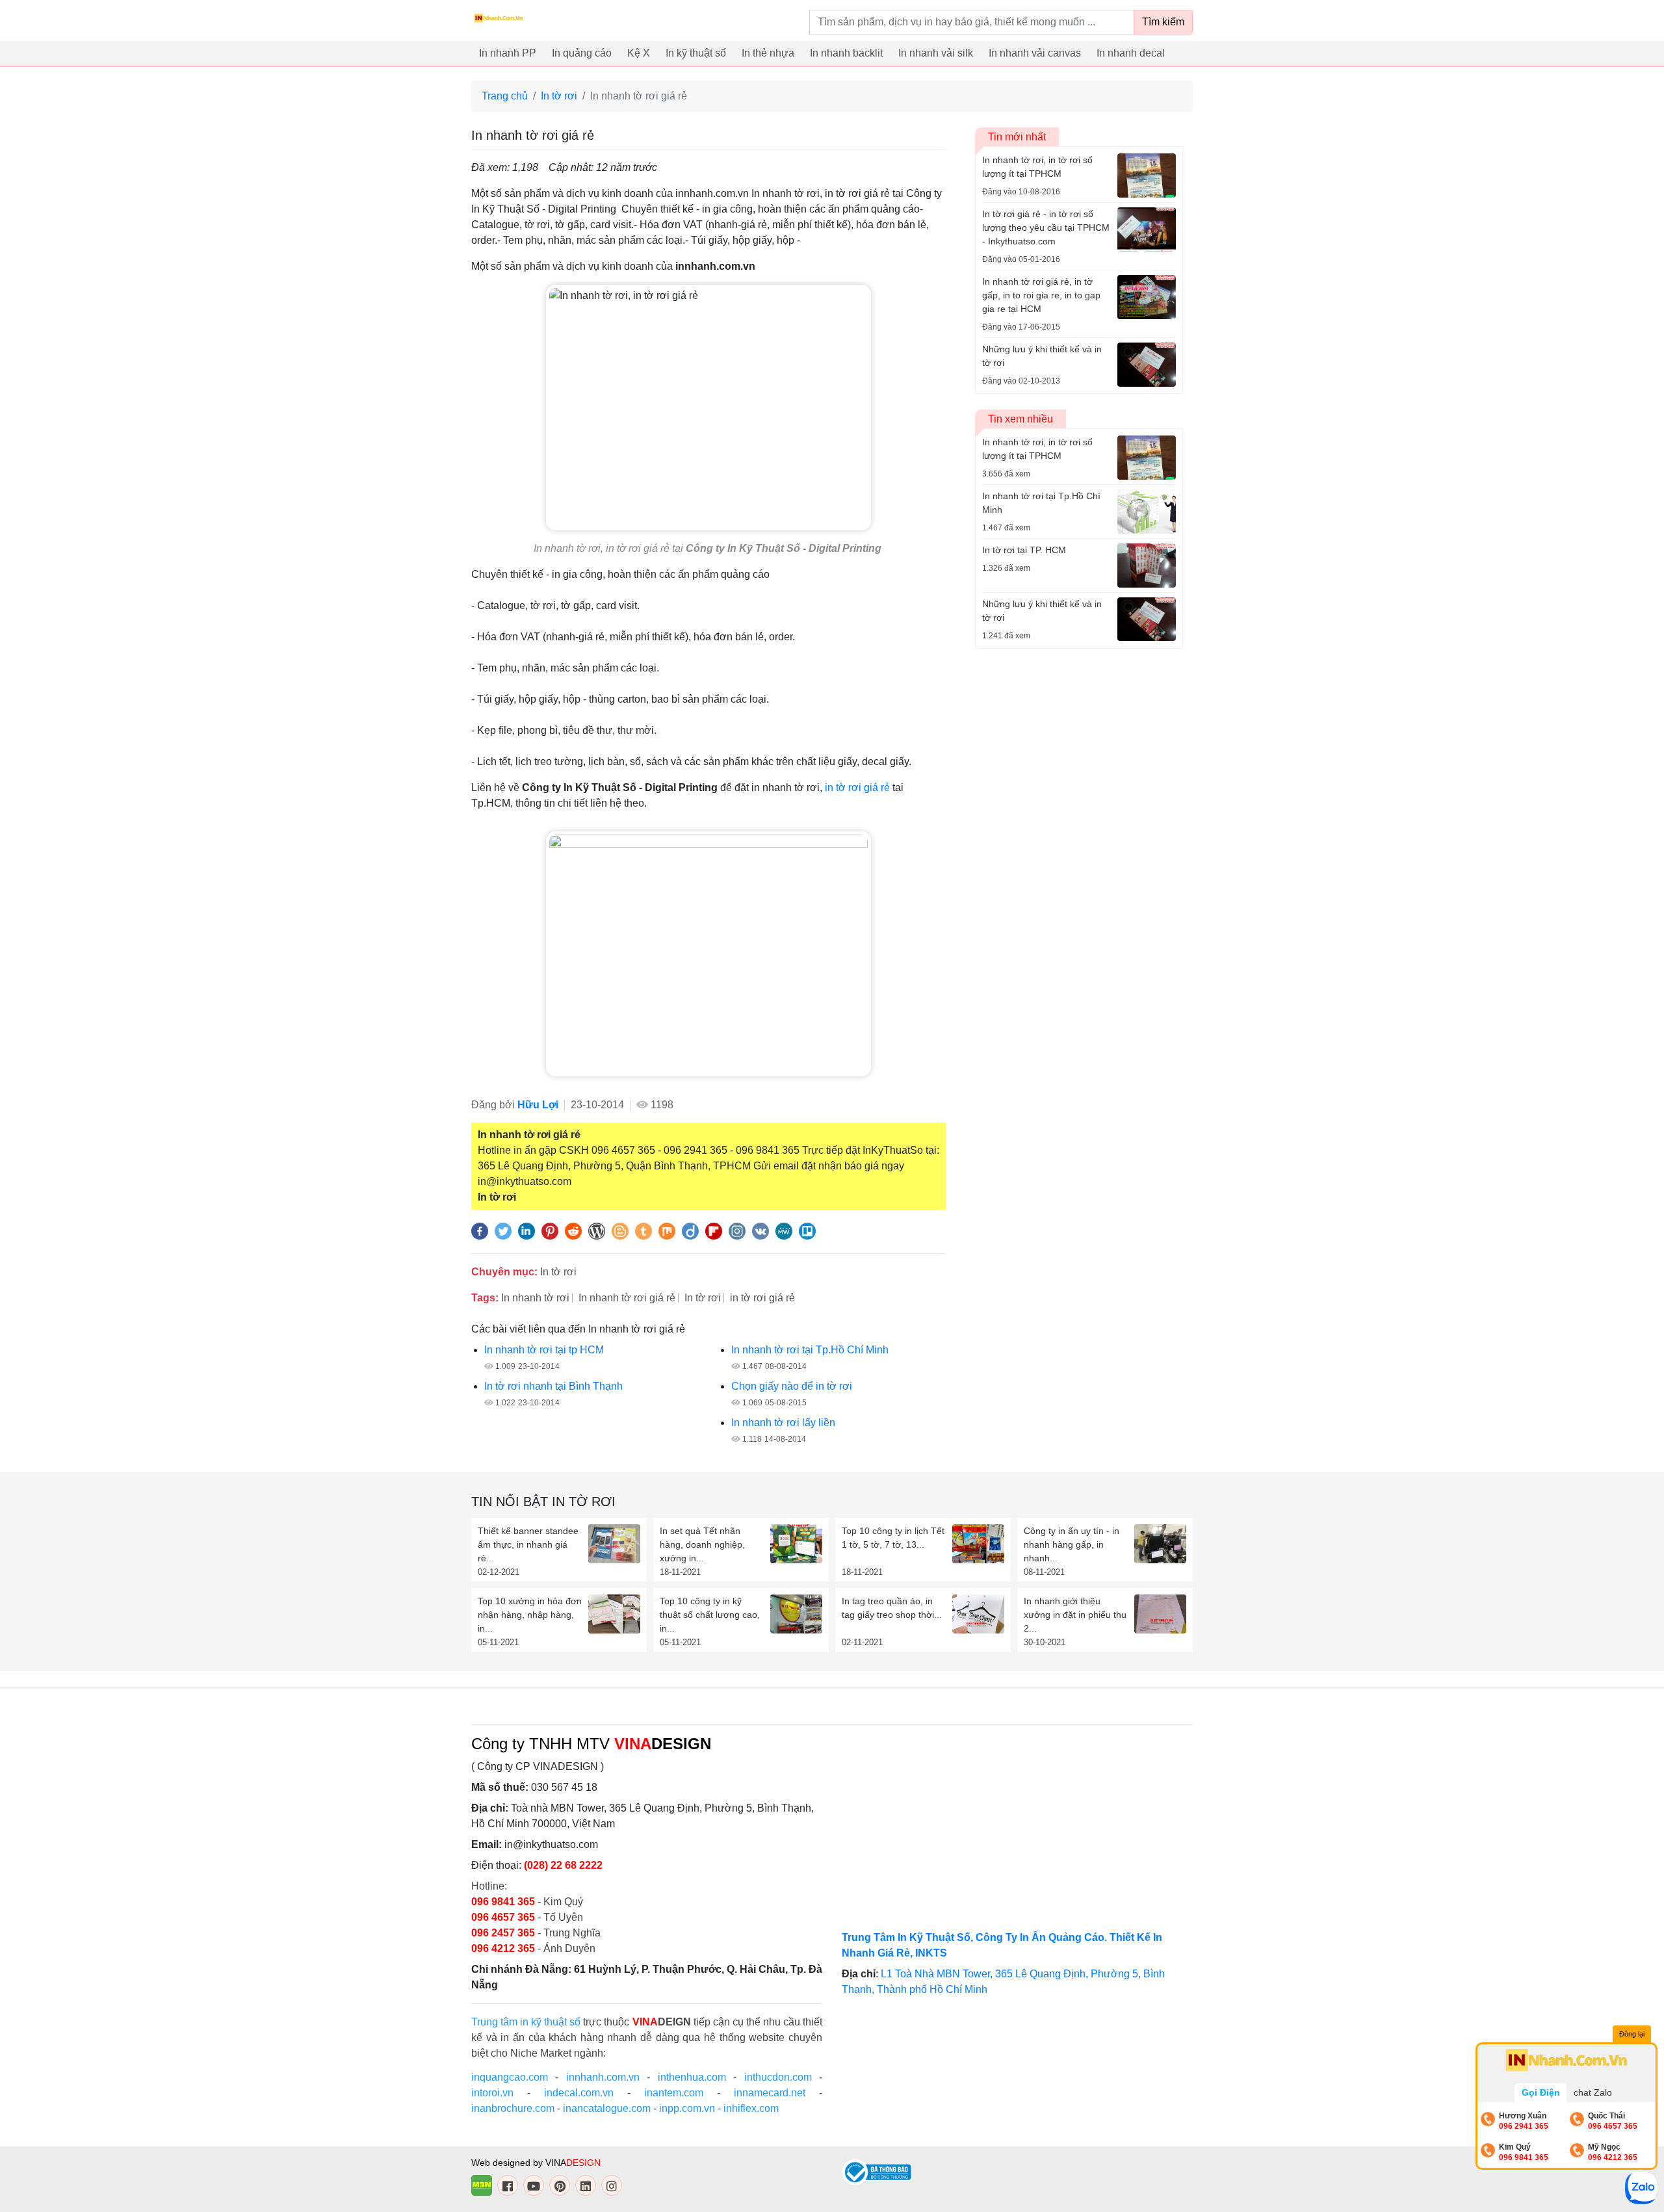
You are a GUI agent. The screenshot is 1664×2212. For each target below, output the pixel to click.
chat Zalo (1593, 2092)
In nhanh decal (1131, 53)
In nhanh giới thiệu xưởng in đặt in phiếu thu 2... (1075, 1615)
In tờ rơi (559, 96)
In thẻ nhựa (768, 53)
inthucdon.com (778, 2077)
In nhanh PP (508, 53)
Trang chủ (505, 96)
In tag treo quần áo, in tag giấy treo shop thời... (892, 1608)
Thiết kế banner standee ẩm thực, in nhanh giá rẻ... (528, 1544)
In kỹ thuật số (696, 53)
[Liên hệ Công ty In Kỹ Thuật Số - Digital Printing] (708, 953)
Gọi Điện (1541, 2092)
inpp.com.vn (687, 2108)
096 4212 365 (503, 1948)
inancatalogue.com (607, 2108)
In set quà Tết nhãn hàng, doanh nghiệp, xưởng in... (702, 1544)
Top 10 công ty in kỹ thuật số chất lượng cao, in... (710, 1615)
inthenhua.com (692, 2077)
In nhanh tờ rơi (535, 1298)
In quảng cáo (582, 53)
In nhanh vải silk (936, 53)
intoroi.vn (492, 2093)
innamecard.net (770, 2093)
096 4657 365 (504, 1917)
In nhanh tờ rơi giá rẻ (627, 1298)
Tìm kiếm (1163, 22)
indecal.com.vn (579, 2093)
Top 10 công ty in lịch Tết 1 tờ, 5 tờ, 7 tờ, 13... (893, 1538)
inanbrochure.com (513, 2108)
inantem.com (674, 2093)
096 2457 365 (503, 1933)
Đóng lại (1632, 2034)
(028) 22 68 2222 (563, 1865)
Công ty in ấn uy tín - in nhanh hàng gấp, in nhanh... (1072, 1544)
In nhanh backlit (846, 53)
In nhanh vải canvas (1035, 53)
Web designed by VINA (536, 2163)
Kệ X (639, 53)
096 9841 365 (504, 1902)
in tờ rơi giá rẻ (857, 787)
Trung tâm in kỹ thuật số (526, 2022)
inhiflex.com (751, 2108)
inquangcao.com (510, 2077)
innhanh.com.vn (603, 2077)
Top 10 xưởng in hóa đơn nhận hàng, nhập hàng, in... (530, 1615)
